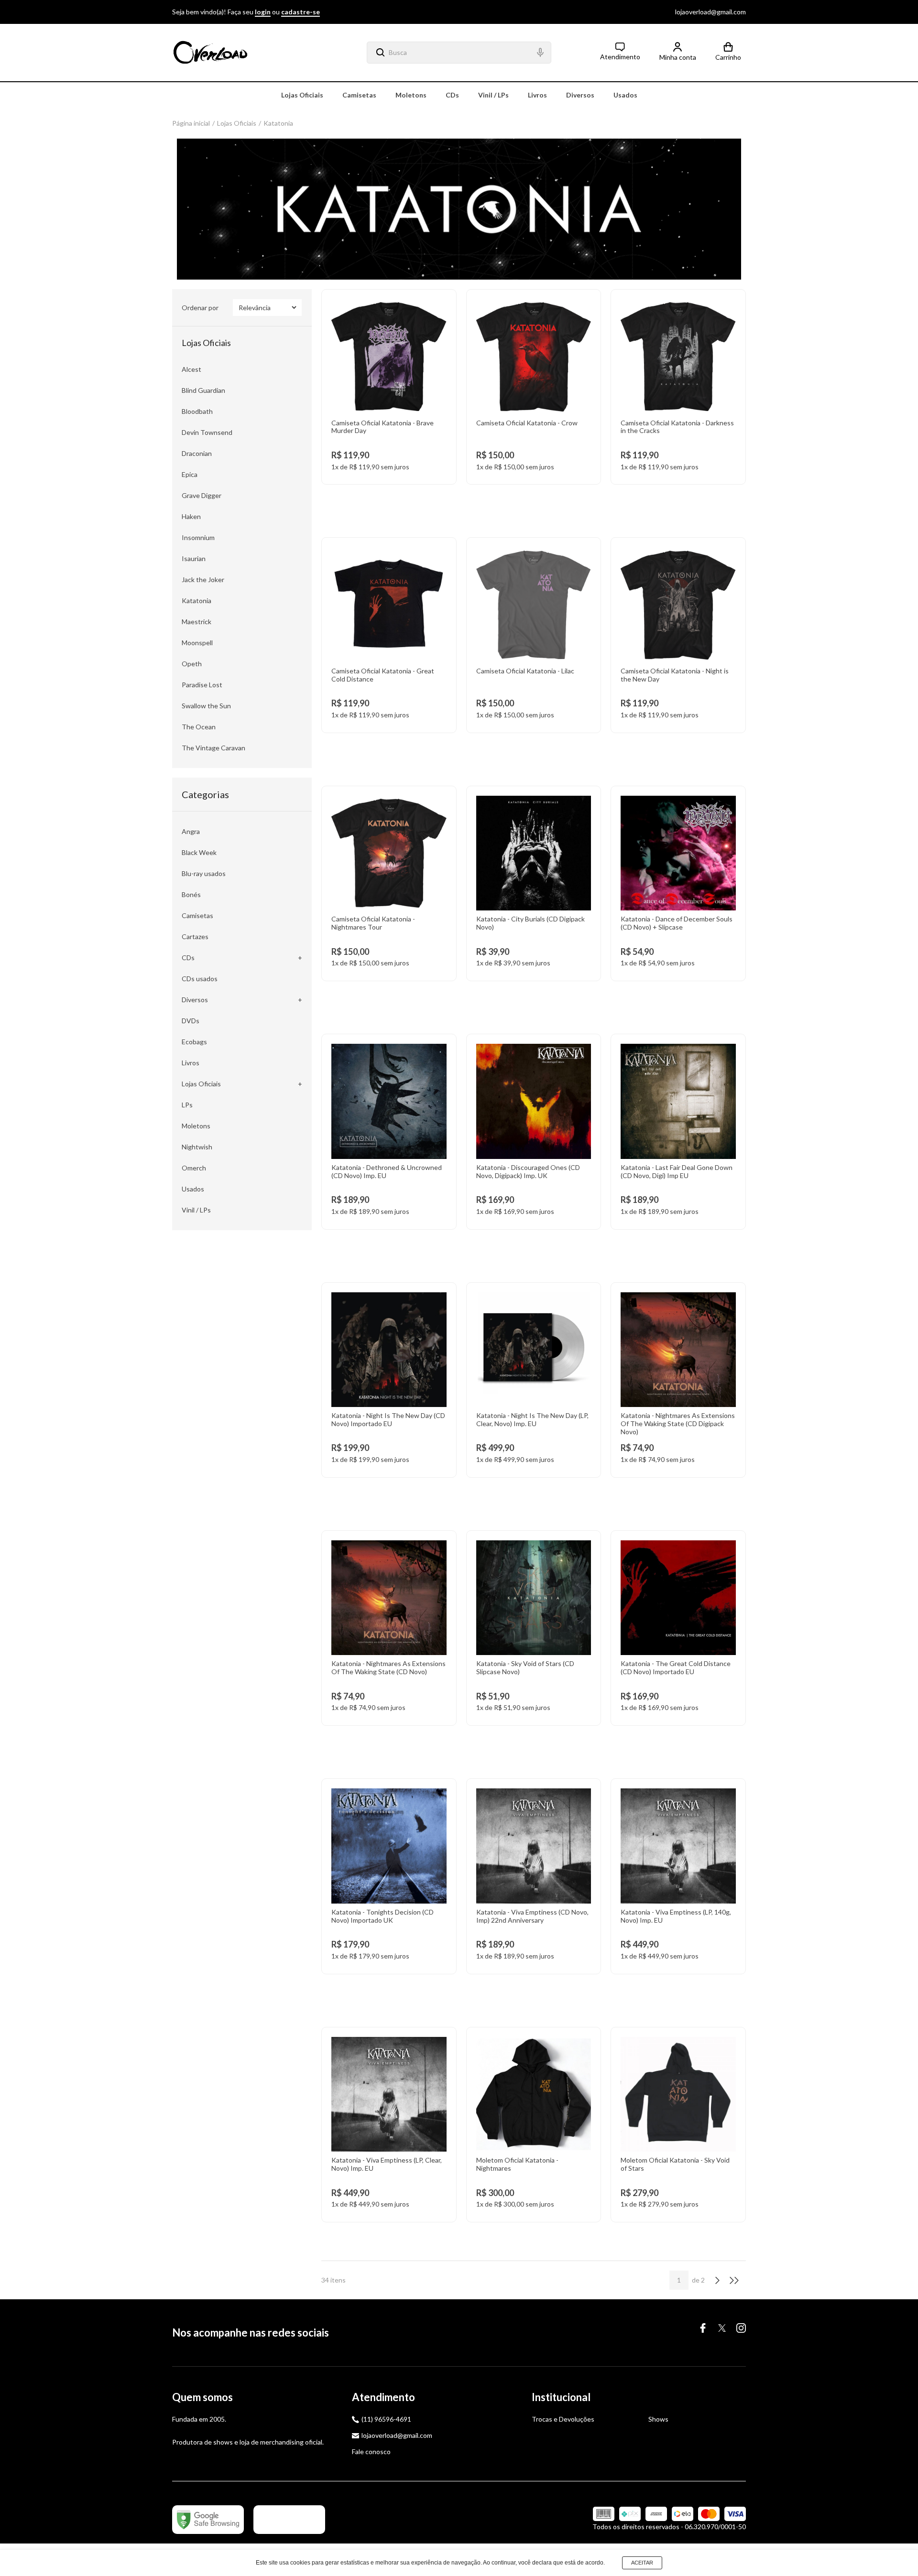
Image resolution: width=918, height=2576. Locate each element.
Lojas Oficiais (302, 95)
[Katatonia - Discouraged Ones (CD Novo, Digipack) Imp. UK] (534, 1131)
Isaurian (194, 558)
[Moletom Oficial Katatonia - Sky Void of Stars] (678, 2125)
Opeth (192, 664)
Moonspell (197, 643)
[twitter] (722, 2328)
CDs (452, 95)
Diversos (580, 95)
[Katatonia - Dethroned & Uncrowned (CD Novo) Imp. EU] (389, 1131)
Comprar (389, 493)
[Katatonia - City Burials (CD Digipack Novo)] (534, 883)
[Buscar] (376, 53)
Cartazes (195, 936)
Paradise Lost (202, 685)
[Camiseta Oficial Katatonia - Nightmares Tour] (389, 883)
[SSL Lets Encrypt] (289, 2520)
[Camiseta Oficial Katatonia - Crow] (534, 387)
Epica (190, 474)
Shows (658, 2419)
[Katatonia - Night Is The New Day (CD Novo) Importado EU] (389, 1380)
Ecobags (194, 1042)
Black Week (199, 852)
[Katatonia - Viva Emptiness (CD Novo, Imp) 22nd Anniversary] (534, 1876)
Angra (191, 831)
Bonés (191, 894)
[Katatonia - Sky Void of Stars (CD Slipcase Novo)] (534, 1628)
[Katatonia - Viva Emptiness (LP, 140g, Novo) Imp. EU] (678, 1876)
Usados (625, 95)
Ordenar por (200, 308)
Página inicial (191, 123)
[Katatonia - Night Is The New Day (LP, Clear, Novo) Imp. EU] (534, 1380)
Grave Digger (202, 495)
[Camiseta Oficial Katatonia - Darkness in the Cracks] (678, 387)
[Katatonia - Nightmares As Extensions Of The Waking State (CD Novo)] (389, 1628)
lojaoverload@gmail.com (710, 12)
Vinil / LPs (493, 95)
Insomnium (198, 537)
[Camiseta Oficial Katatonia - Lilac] (534, 635)
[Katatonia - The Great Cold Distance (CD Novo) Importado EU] (678, 1628)
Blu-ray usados (204, 873)
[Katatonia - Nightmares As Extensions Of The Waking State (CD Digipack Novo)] (678, 1380)
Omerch (194, 1168)
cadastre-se (301, 12)
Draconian (197, 453)
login (263, 12)
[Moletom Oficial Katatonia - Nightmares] (534, 2125)
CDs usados (200, 979)
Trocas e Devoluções (563, 2419)
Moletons (411, 95)
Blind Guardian (203, 390)
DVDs (191, 1021)
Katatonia (278, 123)
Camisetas (359, 95)
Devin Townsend (207, 432)
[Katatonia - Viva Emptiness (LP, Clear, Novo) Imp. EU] (389, 2125)
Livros (537, 95)
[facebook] (703, 2328)
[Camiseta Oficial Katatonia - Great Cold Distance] (389, 635)
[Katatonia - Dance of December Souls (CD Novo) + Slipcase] (678, 883)
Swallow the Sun (206, 706)
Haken (191, 516)
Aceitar (642, 2563)
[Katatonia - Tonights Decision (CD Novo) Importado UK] (389, 1876)
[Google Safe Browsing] (208, 2520)
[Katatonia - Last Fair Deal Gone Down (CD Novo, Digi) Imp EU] (678, 1131)
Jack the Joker (203, 579)
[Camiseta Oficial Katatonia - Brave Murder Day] (389, 387)
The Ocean (199, 727)
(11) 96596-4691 (386, 2419)
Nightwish (197, 1147)
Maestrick (197, 622)
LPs (187, 1105)
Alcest (191, 369)
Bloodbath (197, 411)
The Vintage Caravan (213, 748)
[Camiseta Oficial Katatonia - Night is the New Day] (678, 635)
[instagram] (741, 2328)
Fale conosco (371, 2452)
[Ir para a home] (210, 53)
